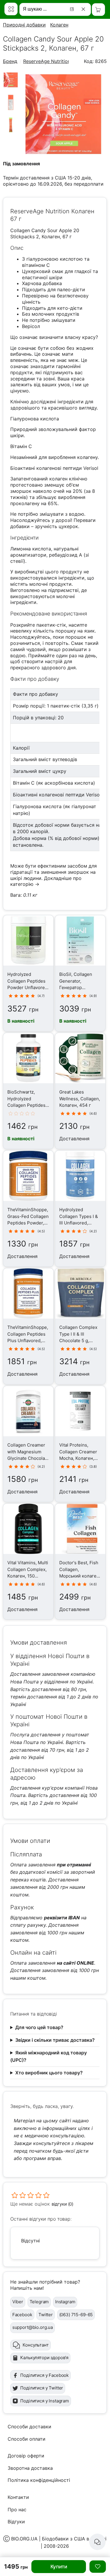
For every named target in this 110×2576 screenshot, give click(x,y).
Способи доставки (29, 2427)
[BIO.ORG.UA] (11, 9)
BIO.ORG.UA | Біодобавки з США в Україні (59, 2539)
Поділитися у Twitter (42, 2388)
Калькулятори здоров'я (44, 2358)
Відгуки (16, 2522)
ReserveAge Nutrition (47, 61)
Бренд (10, 61)
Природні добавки (24, 25)
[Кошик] (98, 10)
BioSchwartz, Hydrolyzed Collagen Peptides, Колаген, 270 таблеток (27, 1105)
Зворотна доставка (30, 2468)
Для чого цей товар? (39, 2027)
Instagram (65, 2302)
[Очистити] (84, 9)
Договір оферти (26, 2456)
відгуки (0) (62, 2204)
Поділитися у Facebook (44, 2375)
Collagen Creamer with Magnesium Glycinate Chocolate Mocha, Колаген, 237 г (28, 1458)
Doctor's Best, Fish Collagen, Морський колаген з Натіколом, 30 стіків (79, 1576)
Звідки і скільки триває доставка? (55, 2040)
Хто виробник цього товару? (49, 2073)
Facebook (22, 2315)
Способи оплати (27, 2439)
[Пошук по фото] (73, 9)
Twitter (46, 2315)
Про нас (17, 2510)
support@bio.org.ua (33, 2327)
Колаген (59, 25)
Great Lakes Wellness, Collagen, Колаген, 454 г (80, 1099)
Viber (18, 2302)
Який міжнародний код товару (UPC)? (49, 2056)
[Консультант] (97, 2542)
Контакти (18, 2497)
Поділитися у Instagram (45, 2401)
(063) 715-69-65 (76, 2315)
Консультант (35, 2345)
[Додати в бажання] (98, 2567)
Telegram (39, 2302)
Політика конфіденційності (39, 2480)
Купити (59, 2567)
